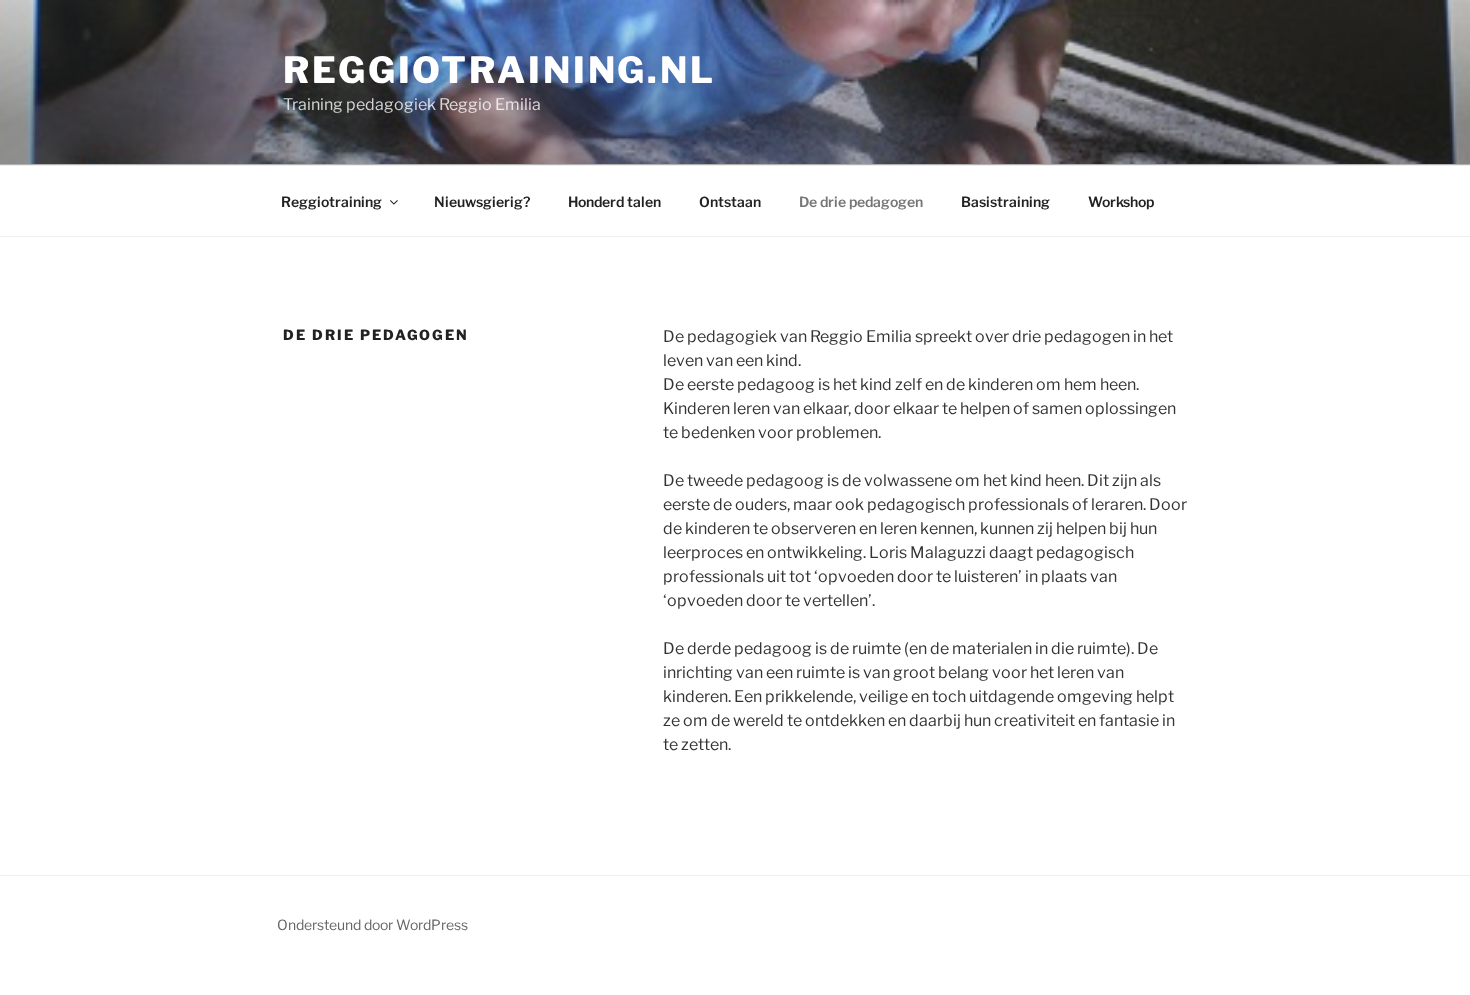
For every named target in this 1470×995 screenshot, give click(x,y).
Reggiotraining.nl (499, 70)
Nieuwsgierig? (482, 201)
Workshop (1121, 201)
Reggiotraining (331, 201)
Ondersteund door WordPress (372, 924)
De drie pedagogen (861, 201)
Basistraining (1005, 201)
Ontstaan (730, 201)
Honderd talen (614, 201)
